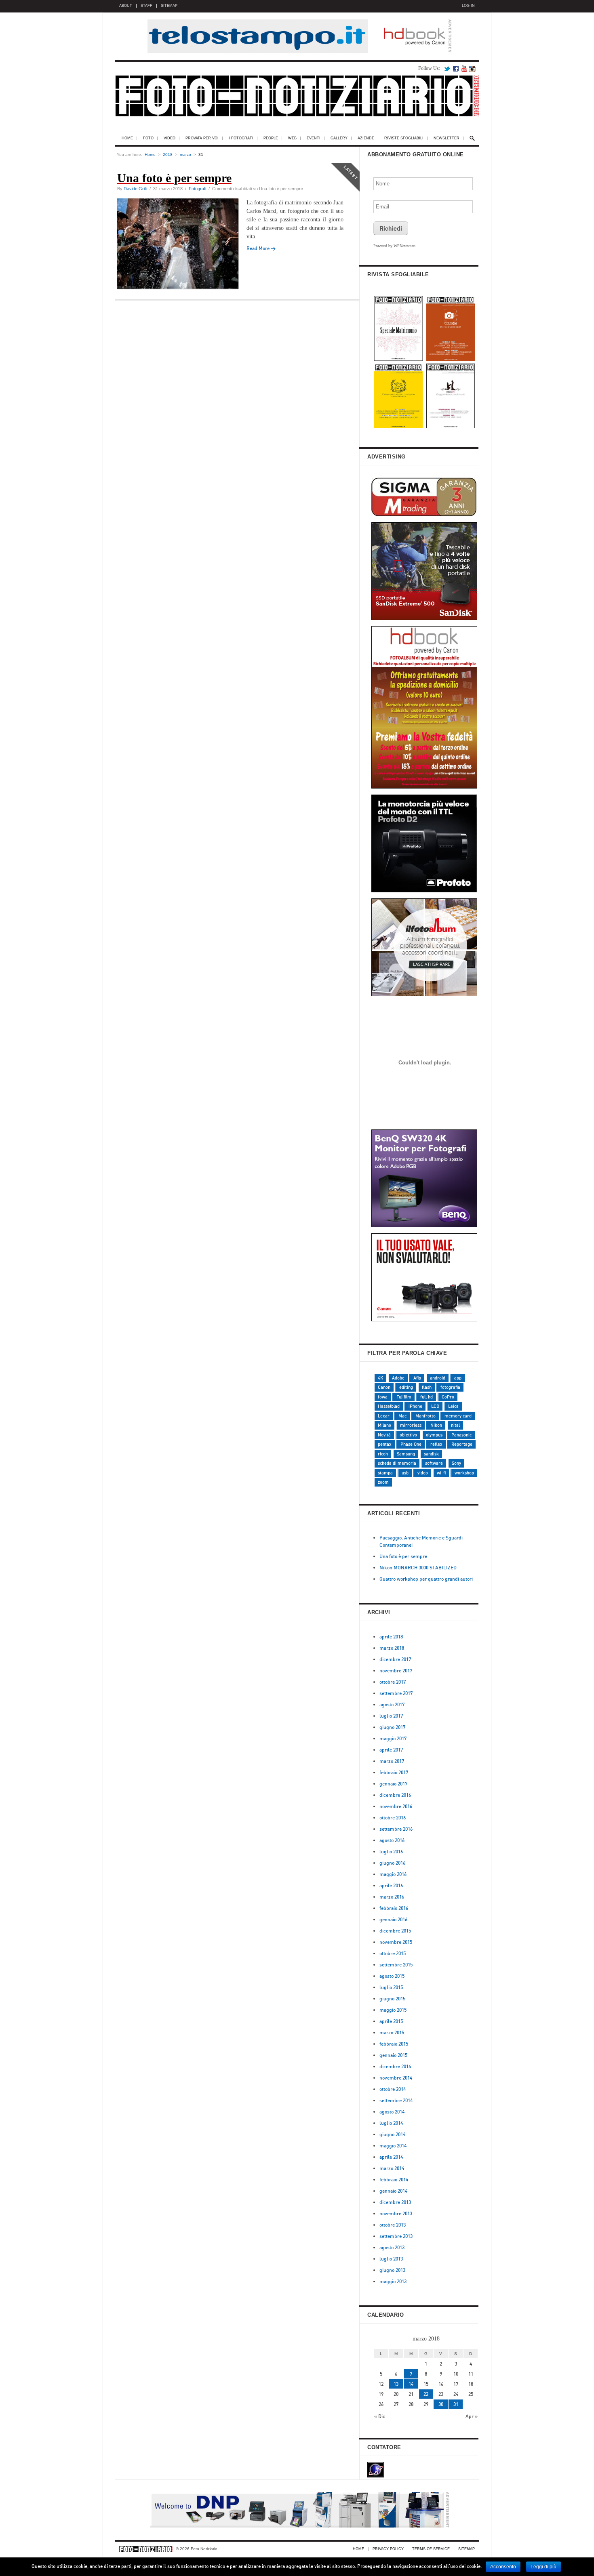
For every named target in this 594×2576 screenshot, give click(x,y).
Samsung (406, 1454)
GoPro (448, 1397)
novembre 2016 (396, 1806)
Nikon (436, 1425)
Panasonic (461, 1435)
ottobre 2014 (393, 2089)
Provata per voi (202, 138)
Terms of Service (431, 2549)
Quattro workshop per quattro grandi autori (426, 1579)
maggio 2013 (393, 2281)
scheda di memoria (397, 1463)
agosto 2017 (392, 1704)
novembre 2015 (396, 1942)
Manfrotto (425, 1416)
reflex (436, 1444)
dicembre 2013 (395, 2202)
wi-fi (441, 1473)
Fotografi (197, 189)
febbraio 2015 (394, 2044)
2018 (168, 155)
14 (411, 2384)
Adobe (398, 1378)
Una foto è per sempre (403, 1556)
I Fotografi (241, 138)
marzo (185, 155)
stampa (385, 1473)
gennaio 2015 (393, 2055)
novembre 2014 (396, 2078)
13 (396, 2384)
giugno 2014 (392, 2134)
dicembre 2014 (395, 2066)
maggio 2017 (393, 1738)
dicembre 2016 (395, 1795)
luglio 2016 (391, 1852)
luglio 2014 (391, 2123)
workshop (464, 1473)
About (126, 6)
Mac (402, 1416)
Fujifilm (404, 1397)
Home (127, 138)
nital (455, 1425)
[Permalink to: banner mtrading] (425, 1122)
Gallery (339, 138)
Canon (384, 1387)
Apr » (472, 2416)
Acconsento (503, 2567)
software (434, 1463)
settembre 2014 (396, 2100)
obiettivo (408, 1435)
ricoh (383, 1454)
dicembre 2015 (395, 1931)
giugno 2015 (392, 1999)
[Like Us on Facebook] (456, 68)
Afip (417, 1378)
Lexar (384, 1416)
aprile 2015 (391, 2021)
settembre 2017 (396, 1693)
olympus (434, 1435)
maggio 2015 (393, 2010)
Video (170, 138)
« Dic (380, 2416)
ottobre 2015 (393, 1953)
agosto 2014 (392, 2112)
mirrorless (411, 1425)
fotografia (450, 1387)
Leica (453, 1406)
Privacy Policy (388, 2549)
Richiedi (391, 228)
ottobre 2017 (393, 1682)
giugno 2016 (392, 1863)
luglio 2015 (391, 1987)
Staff (146, 6)
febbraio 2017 (394, 1772)
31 (456, 2404)
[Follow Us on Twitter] (447, 68)
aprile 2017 (391, 1750)
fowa (383, 1397)
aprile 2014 (391, 2157)
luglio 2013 (391, 2259)
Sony (456, 1463)
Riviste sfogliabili (404, 138)
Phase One (411, 1444)
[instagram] (472, 68)
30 (441, 2404)
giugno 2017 (392, 1727)
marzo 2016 (392, 1897)
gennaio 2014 (393, 2191)
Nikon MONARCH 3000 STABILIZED (418, 1568)
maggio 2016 (393, 1874)
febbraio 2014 (394, 2180)
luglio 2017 (391, 1716)
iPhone (415, 1406)
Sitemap (169, 6)
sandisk (431, 1454)
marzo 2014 (392, 2168)
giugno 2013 (392, 2270)
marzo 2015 (392, 2032)
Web (292, 138)
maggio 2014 (393, 2146)
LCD (435, 1406)
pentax (385, 1444)
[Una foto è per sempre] (182, 245)
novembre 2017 (396, 1671)
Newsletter (447, 138)
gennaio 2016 (393, 1919)
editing (406, 1387)
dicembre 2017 (395, 1659)
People (271, 138)
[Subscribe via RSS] (464, 68)
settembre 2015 (396, 1965)
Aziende (366, 138)
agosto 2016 (392, 1840)
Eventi (314, 138)
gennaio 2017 (393, 1784)
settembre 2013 (396, 2236)
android (438, 1378)
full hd (427, 1397)
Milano (384, 1425)
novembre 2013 (396, 2213)
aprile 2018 (391, 1637)
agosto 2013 (392, 2247)
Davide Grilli (135, 189)
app (458, 1378)
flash (427, 1387)
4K (380, 1378)
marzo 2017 (392, 1761)
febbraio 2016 (394, 1908)
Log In (468, 6)
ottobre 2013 (393, 2225)
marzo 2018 (392, 1648)
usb (405, 1473)
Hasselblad (389, 1406)
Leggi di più (543, 2567)
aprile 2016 (391, 1885)
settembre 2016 (396, 1829)
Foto (148, 138)
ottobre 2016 (393, 1818)
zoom (383, 1482)
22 (426, 2394)
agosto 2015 (392, 1976)
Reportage (462, 1444)
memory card (458, 1416)
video (423, 1473)
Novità (384, 1435)
